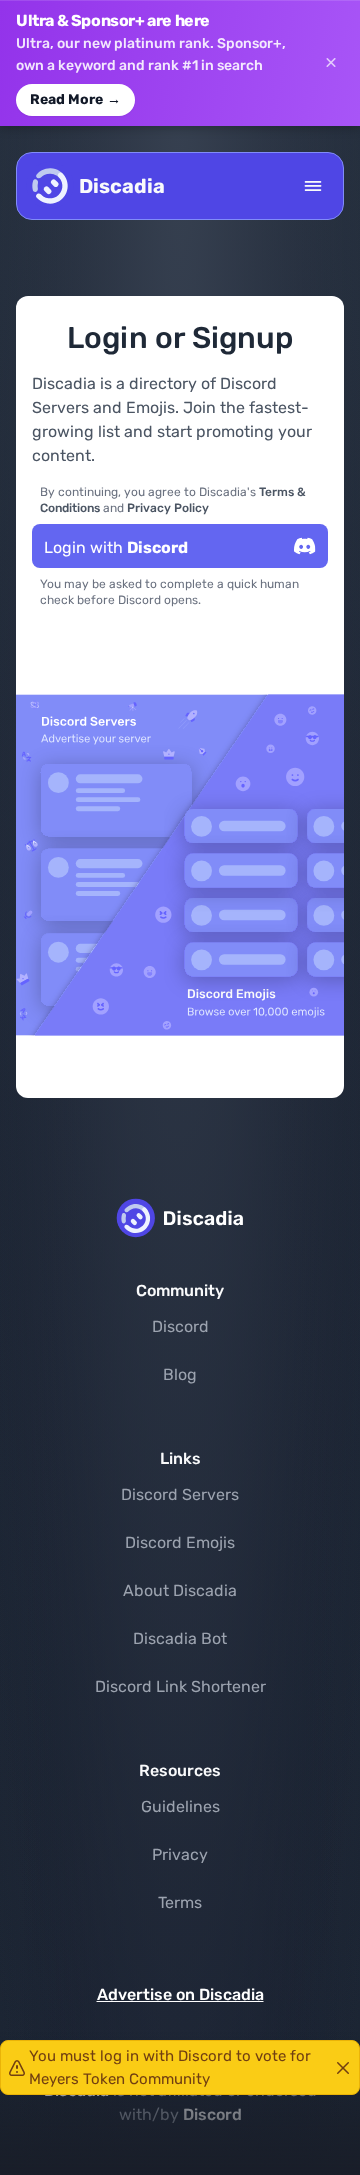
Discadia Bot (180, 1638)
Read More (75, 99)
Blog (180, 1374)
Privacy (180, 1854)
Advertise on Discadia (180, 1994)
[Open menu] (313, 186)
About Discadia (180, 1590)
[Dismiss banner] (331, 63)
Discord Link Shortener (180, 1686)
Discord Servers (180, 1494)
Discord (180, 1326)
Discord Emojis (180, 1542)
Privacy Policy (168, 508)
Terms (180, 1902)
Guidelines (180, 1806)
